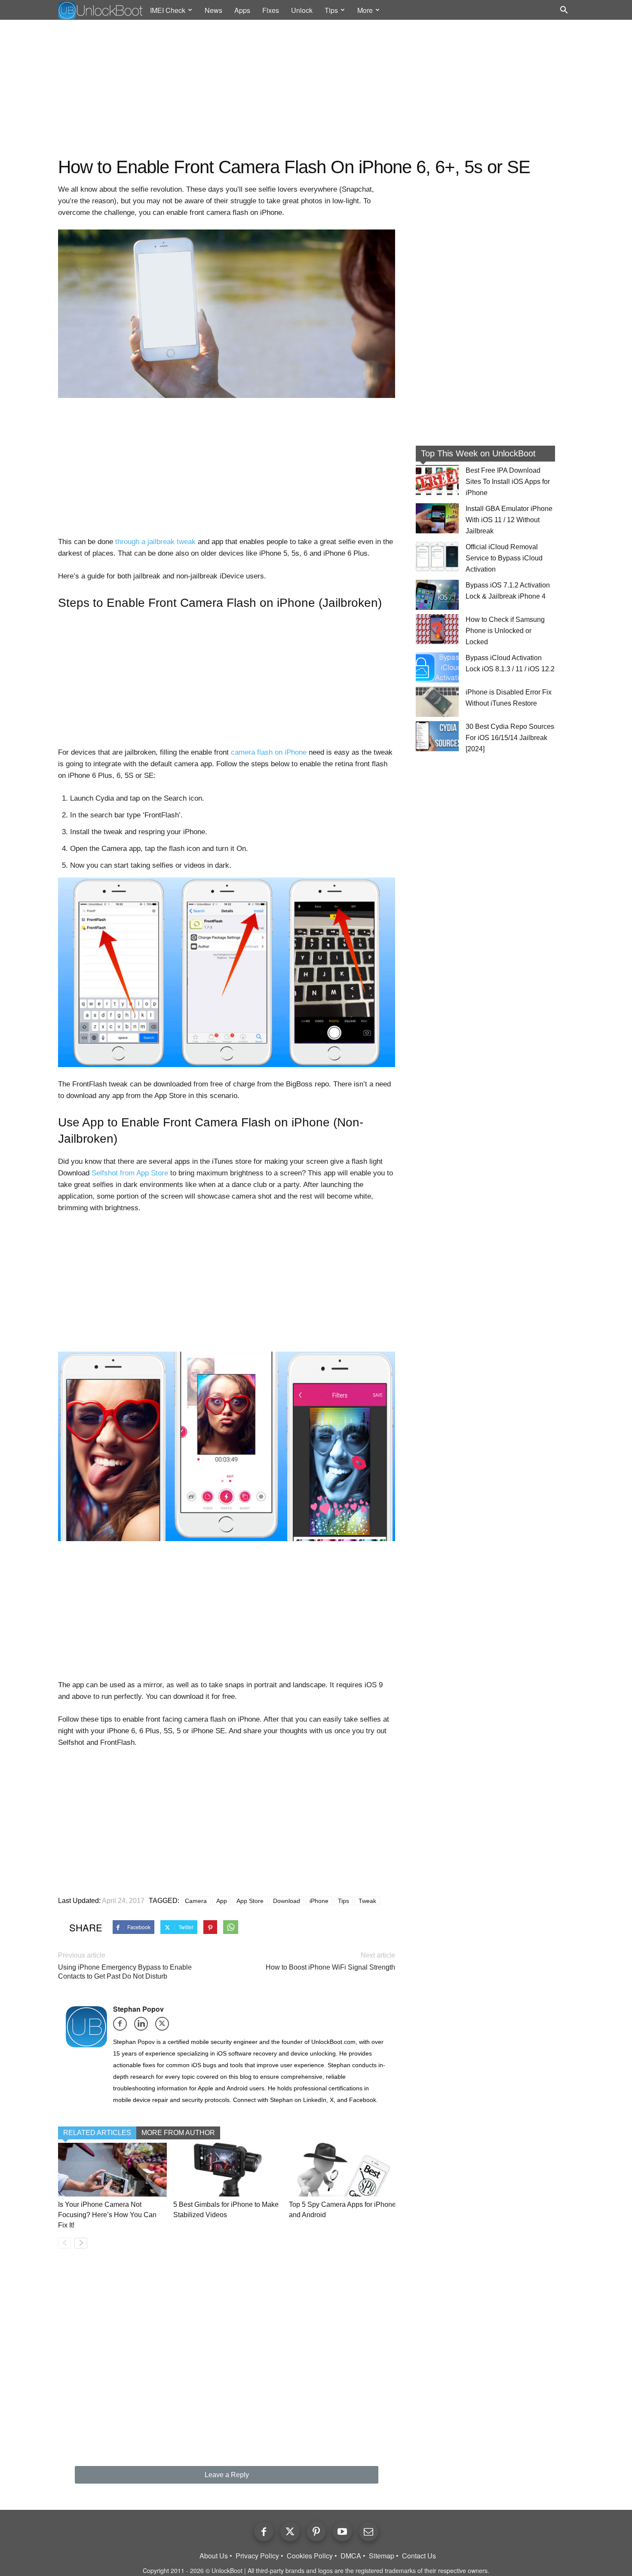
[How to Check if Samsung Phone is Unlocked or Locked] (437, 629)
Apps (242, 10)
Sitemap (382, 2556)
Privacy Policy (257, 2556)
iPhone (319, 1901)
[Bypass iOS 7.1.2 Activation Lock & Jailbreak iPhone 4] (437, 595)
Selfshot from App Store (130, 1173)
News (213, 10)
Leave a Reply (227, 2475)
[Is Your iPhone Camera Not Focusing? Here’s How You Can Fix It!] (112, 2170)
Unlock (302, 10)
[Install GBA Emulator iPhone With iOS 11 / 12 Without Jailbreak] (437, 518)
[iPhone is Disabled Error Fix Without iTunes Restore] (437, 702)
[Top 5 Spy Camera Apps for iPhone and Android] (343, 2170)
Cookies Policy (310, 2556)
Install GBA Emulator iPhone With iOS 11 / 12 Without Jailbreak (509, 520)
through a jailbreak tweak (155, 542)
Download (287, 1901)
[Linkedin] (144, 2027)
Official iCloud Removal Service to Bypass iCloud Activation (504, 558)
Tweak (367, 1901)
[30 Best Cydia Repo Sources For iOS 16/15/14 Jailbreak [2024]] (437, 736)
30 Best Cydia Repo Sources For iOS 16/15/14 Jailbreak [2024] (510, 738)
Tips (331, 10)
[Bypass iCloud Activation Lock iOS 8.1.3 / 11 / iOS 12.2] (437, 667)
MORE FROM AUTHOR (178, 2133)
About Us (214, 2556)
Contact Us (419, 2556)
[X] (165, 2027)
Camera (196, 1901)
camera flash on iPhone (269, 752)
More (365, 10)
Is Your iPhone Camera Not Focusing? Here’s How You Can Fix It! (107, 2215)
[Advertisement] (316, 89)
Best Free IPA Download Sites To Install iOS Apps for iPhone (508, 482)
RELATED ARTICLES (97, 2133)
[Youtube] (342, 2532)
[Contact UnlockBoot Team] (369, 2532)
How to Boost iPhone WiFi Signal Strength (330, 1967)
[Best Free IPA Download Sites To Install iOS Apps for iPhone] (437, 480)
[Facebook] (123, 2027)
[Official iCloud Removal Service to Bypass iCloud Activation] (437, 557)
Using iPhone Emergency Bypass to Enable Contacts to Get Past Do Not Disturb (125, 1972)
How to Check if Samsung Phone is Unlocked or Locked (505, 631)
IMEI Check (168, 10)
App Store (250, 1901)
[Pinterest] (316, 2532)
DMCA (351, 2556)
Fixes (271, 10)
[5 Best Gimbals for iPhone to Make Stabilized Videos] (228, 2170)
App (222, 1901)
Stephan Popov (138, 2009)
